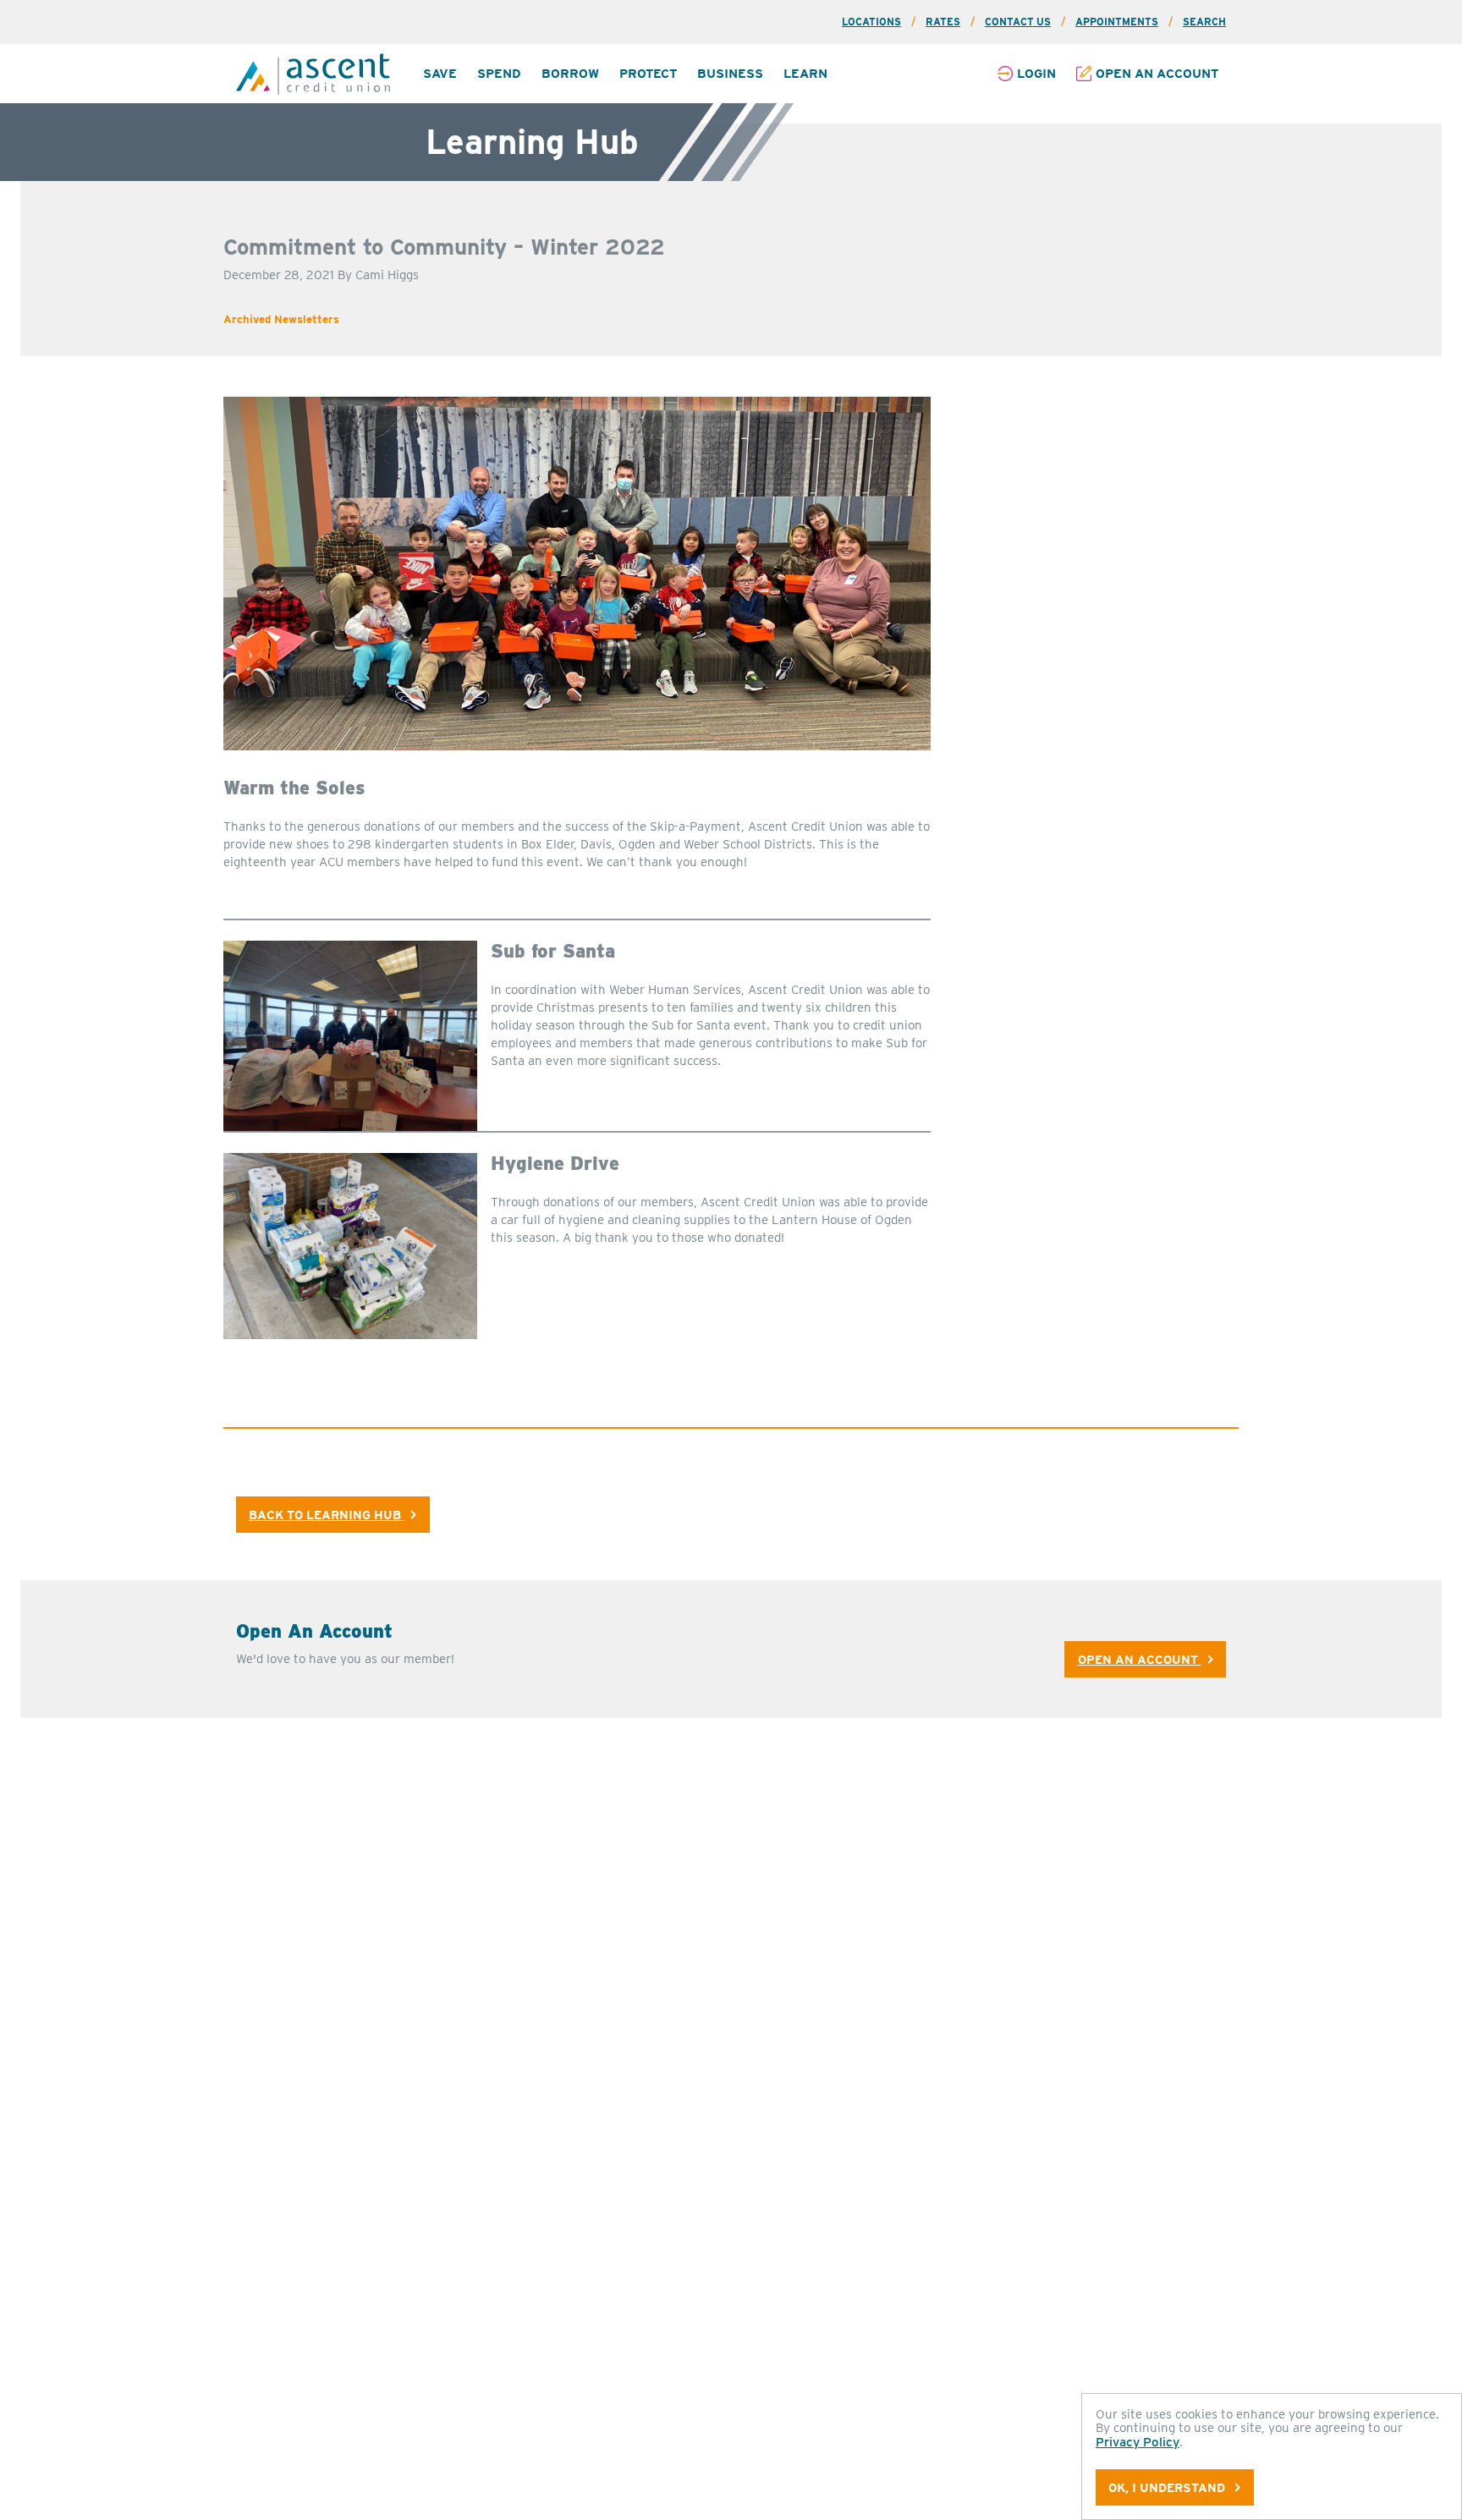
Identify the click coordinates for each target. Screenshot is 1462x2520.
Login (1036, 74)
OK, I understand (1168, 2487)
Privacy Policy (1138, 2442)
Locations (871, 22)
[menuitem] (440, 74)
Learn (805, 74)
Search (1204, 22)
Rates (943, 22)
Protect (648, 74)
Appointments (1117, 22)
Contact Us (1018, 22)
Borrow (570, 74)
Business (730, 74)
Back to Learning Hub (327, 1515)
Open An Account (1140, 1659)
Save (440, 74)
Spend (499, 74)
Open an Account (1157, 74)
